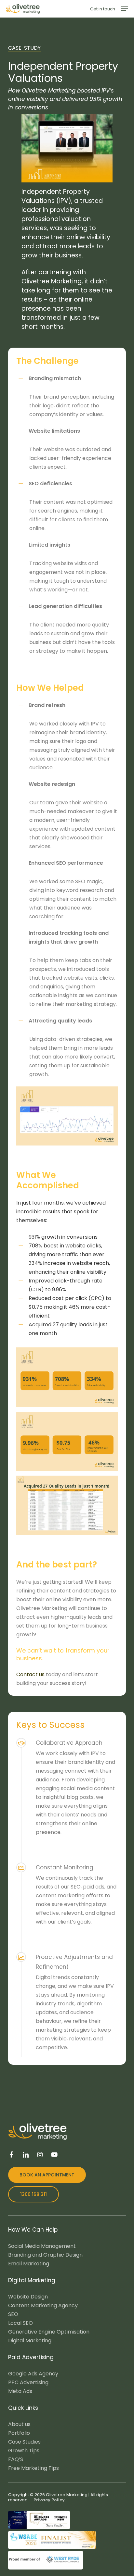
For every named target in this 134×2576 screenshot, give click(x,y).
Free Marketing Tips (33, 2468)
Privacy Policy (49, 2500)
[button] (125, 9)
